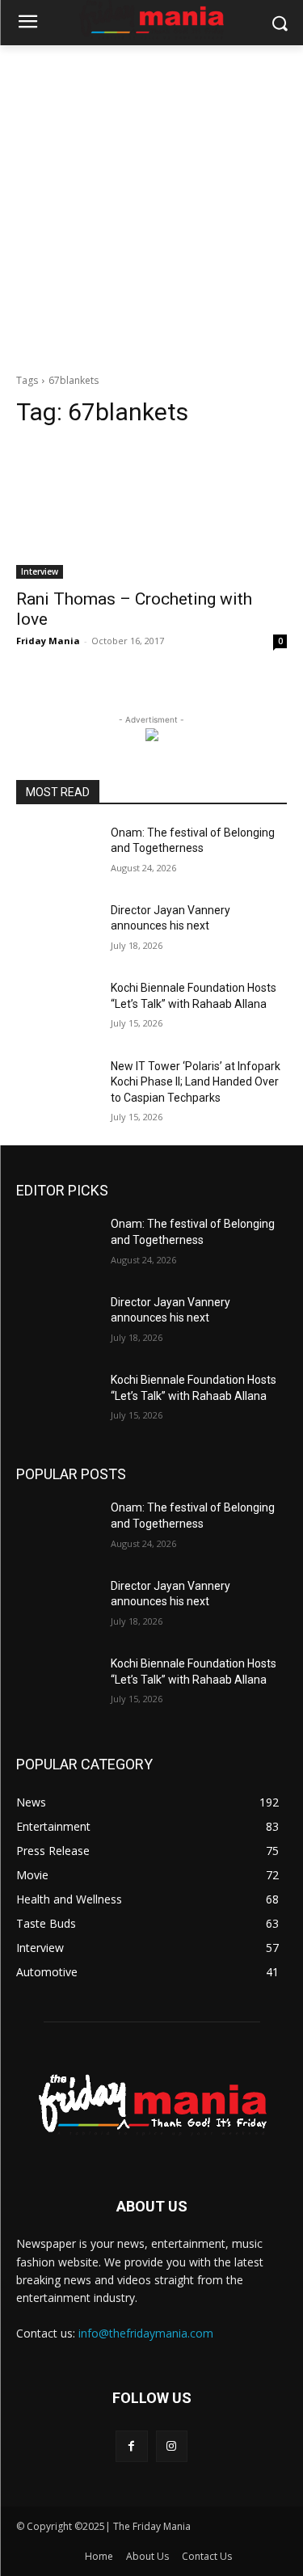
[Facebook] (131, 2446)
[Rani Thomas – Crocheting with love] (151, 511)
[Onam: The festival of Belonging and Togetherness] (57, 854)
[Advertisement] (151, 205)
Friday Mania (48, 641)
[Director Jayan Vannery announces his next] (57, 931)
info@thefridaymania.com (146, 2333)
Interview (40, 571)
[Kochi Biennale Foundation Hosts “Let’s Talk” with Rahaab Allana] (57, 1009)
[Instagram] (172, 2446)
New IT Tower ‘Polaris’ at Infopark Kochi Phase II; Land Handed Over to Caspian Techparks (196, 1082)
